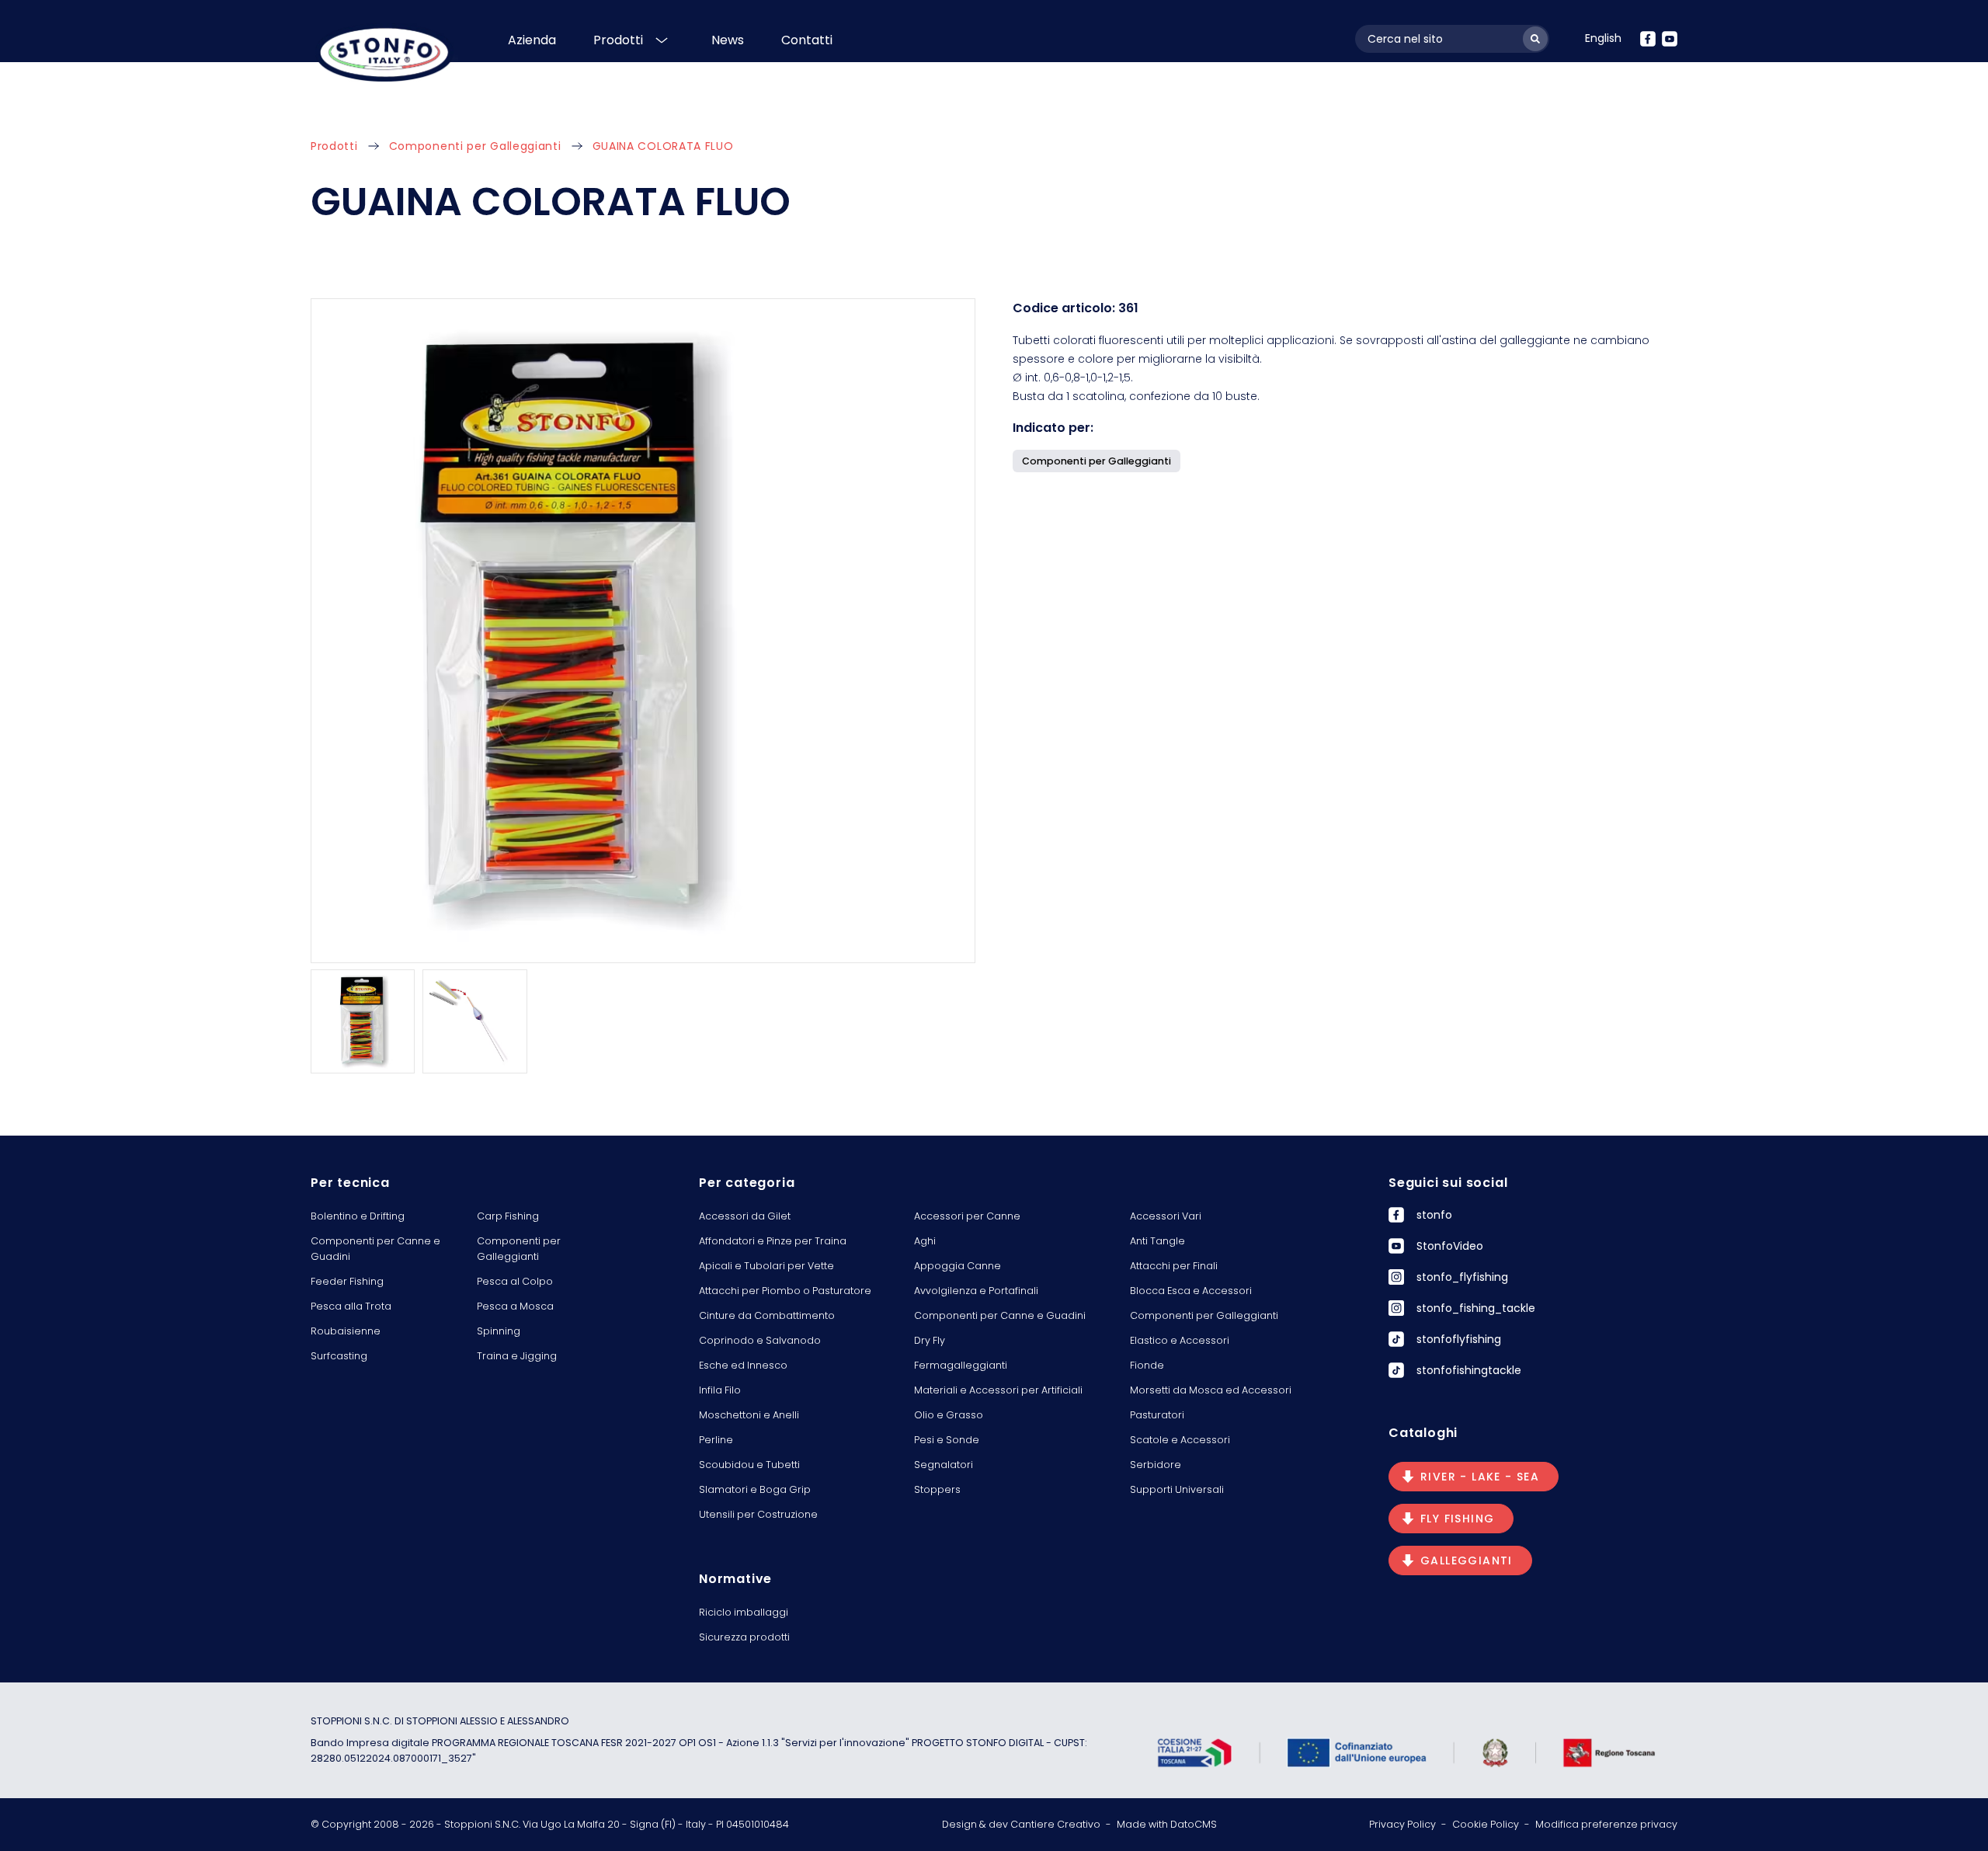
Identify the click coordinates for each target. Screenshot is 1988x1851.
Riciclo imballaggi (744, 1612)
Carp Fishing (508, 1216)
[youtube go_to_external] (1670, 39)
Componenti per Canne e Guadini (375, 1249)
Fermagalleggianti (961, 1365)
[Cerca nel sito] (1535, 39)
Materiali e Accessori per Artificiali (998, 1390)
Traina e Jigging (517, 1356)
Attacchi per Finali (1174, 1266)
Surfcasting (339, 1356)
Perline (716, 1440)
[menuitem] (1603, 38)
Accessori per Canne (967, 1216)
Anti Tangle (1157, 1241)
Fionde (1147, 1365)
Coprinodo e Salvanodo (760, 1340)
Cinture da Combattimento (767, 1315)
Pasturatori (1157, 1415)
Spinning (499, 1331)
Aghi (925, 1241)
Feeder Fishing (347, 1281)
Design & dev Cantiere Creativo (1021, 1824)
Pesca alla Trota (351, 1306)
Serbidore (1156, 1465)
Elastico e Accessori (1180, 1340)
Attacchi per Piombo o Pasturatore (785, 1291)
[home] (384, 52)
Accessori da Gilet (745, 1216)
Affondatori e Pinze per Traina (773, 1241)
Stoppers (937, 1489)
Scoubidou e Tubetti (749, 1465)
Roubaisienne (346, 1331)
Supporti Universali (1177, 1489)
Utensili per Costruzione (758, 1514)
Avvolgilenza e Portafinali (976, 1291)
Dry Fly (930, 1340)
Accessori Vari (1166, 1216)
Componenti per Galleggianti (475, 146)
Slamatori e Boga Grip (755, 1489)
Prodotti (618, 40)
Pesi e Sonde (947, 1440)
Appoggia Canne (958, 1266)
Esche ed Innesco (743, 1365)
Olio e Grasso (949, 1415)
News (728, 40)
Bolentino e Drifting (358, 1216)
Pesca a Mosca (515, 1306)
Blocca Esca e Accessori (1191, 1291)
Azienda (532, 40)
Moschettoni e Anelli (749, 1415)
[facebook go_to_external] (1648, 39)
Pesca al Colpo (515, 1281)
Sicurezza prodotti (744, 1637)
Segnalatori (944, 1465)
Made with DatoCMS (1167, 1824)
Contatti (807, 40)
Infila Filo (720, 1390)
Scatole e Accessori (1180, 1440)
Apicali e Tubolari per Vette (766, 1266)
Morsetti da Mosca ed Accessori (1211, 1390)
